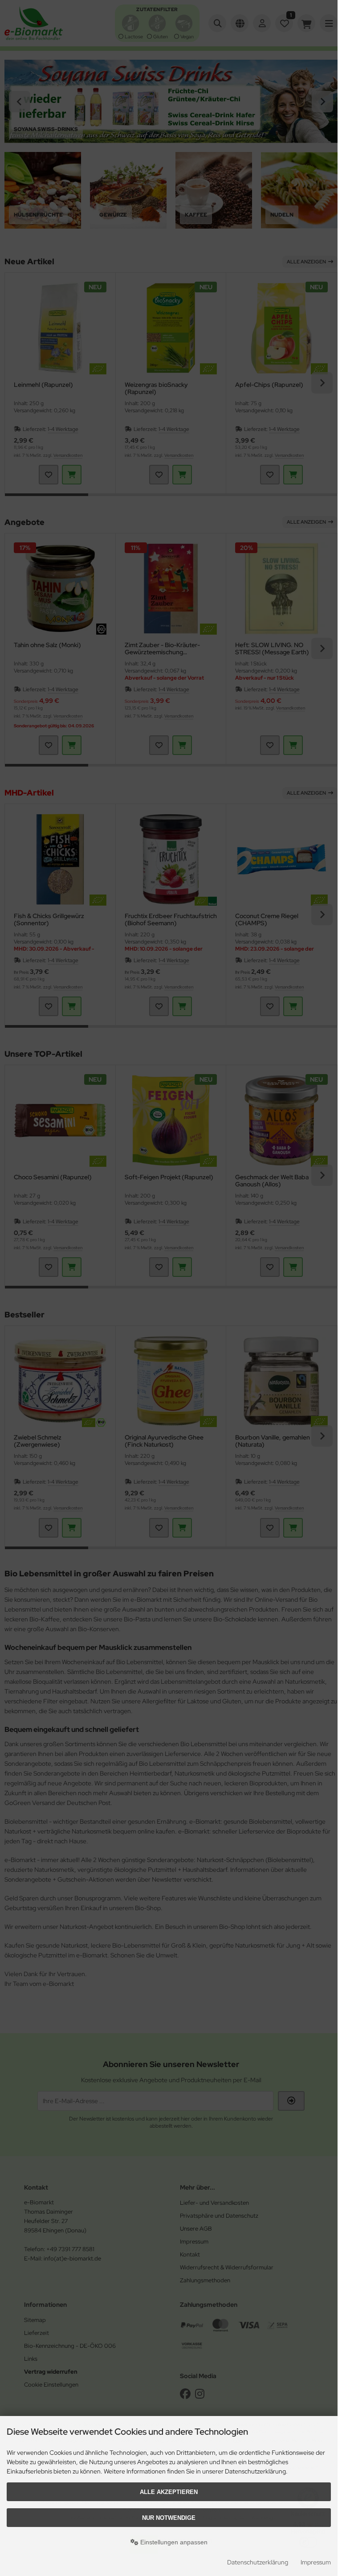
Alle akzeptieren (169, 2492)
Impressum (316, 2562)
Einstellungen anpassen (173, 2542)
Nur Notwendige (169, 2518)
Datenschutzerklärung (258, 2562)
